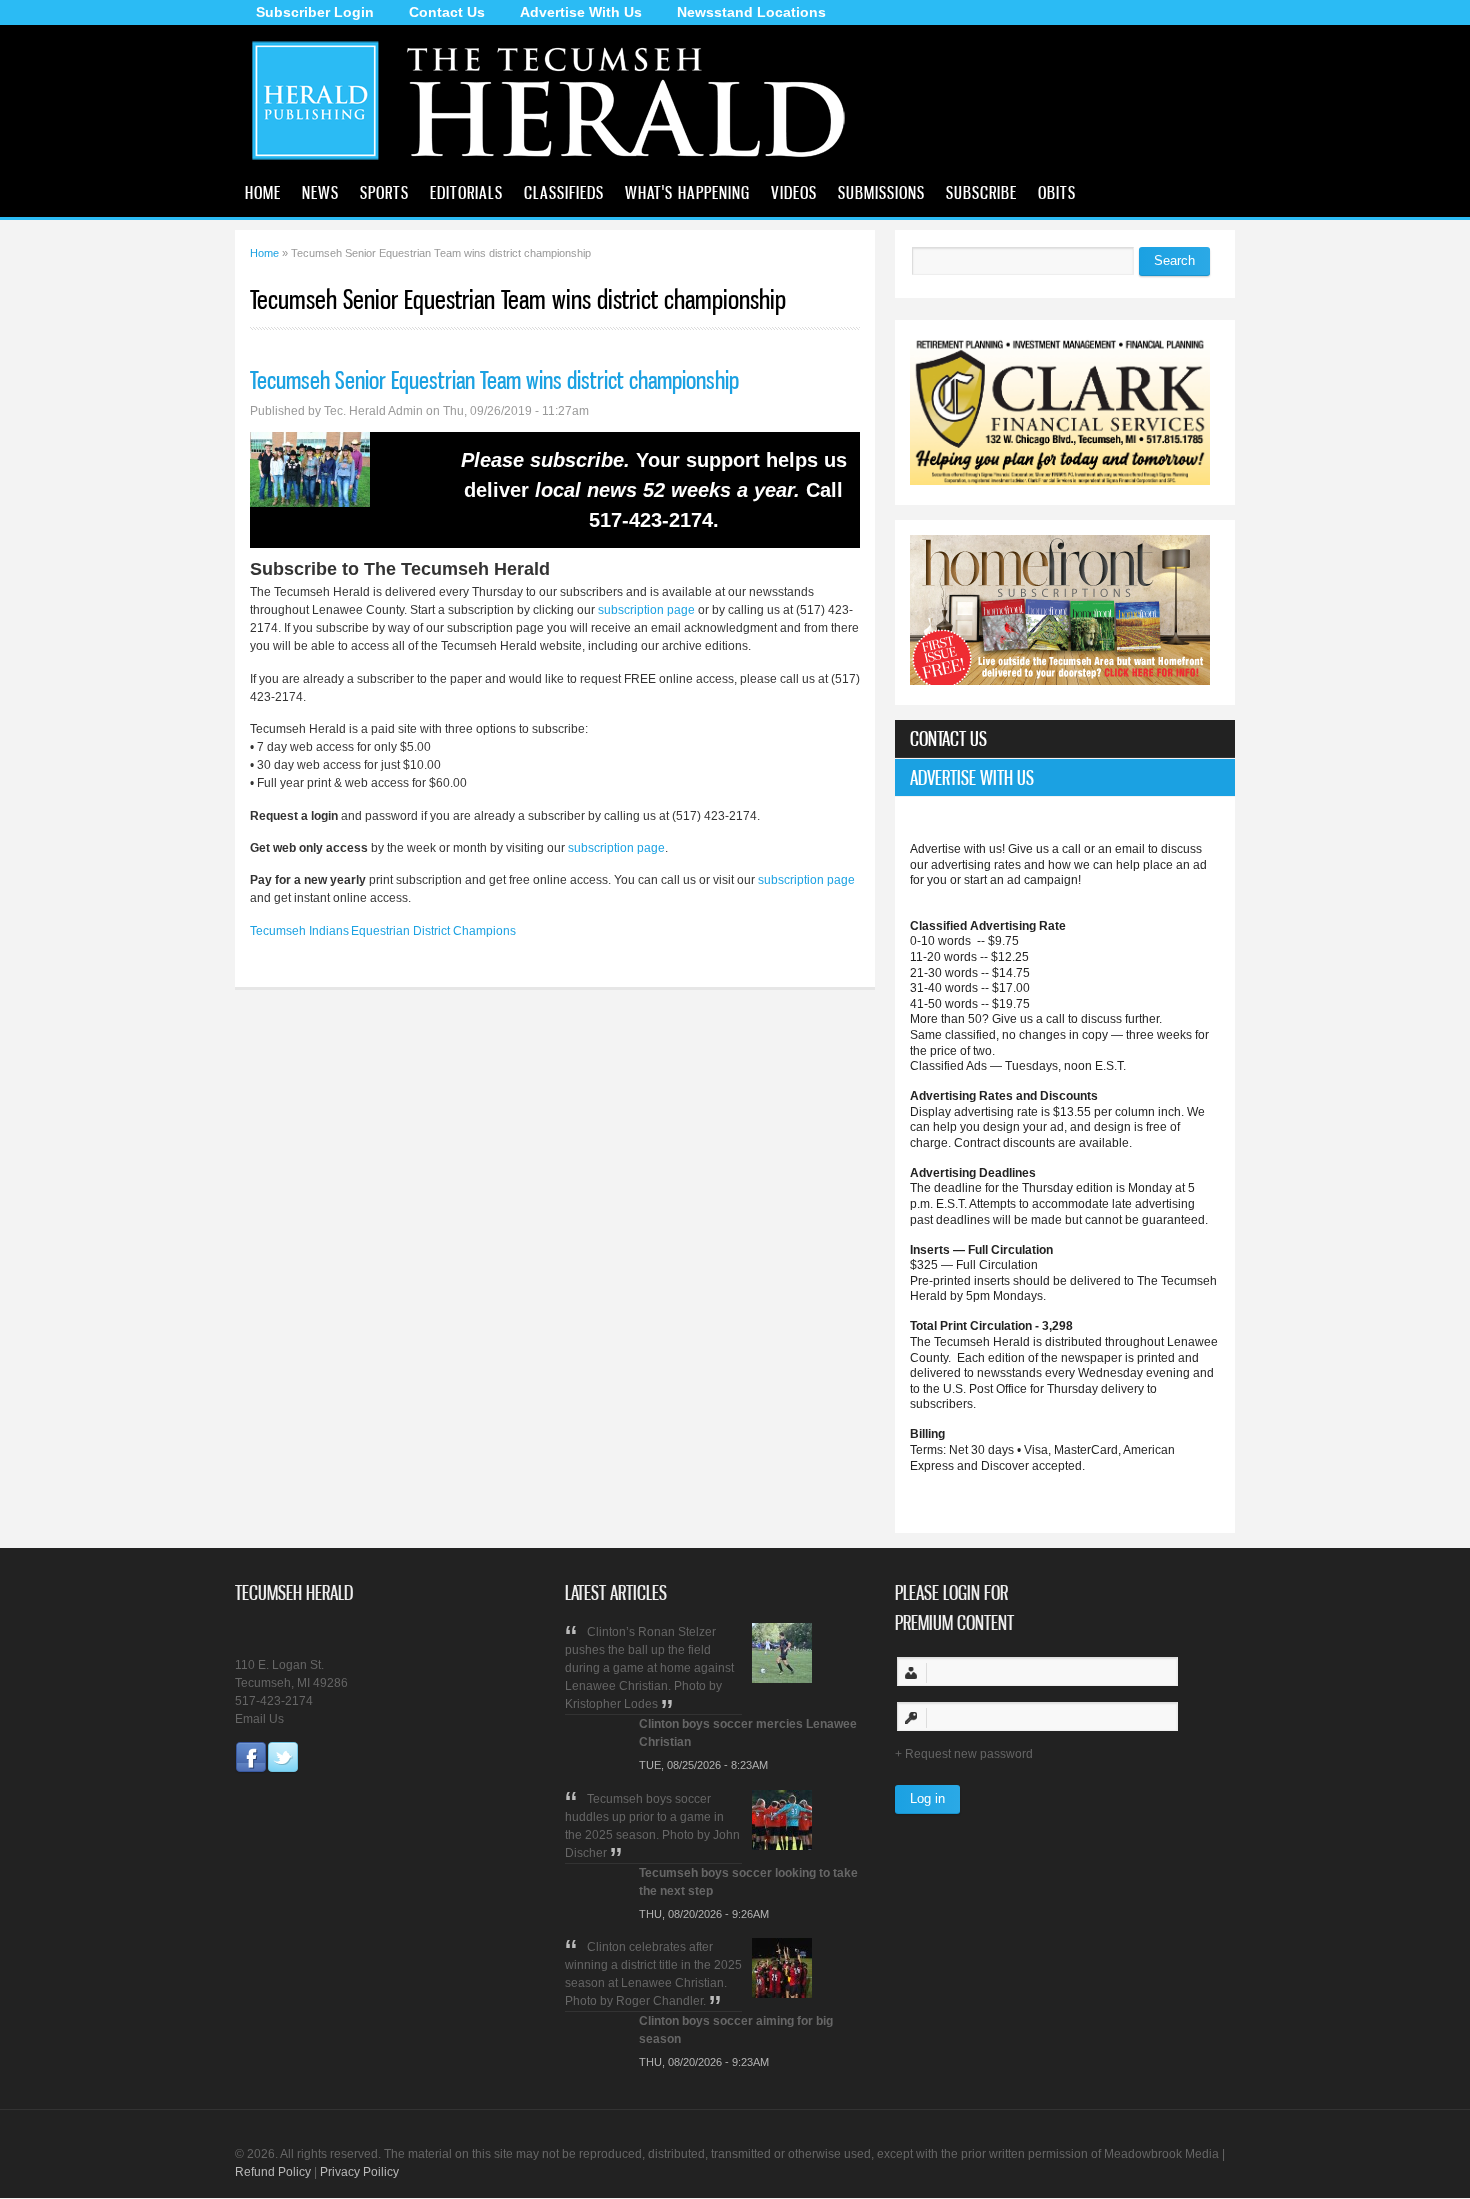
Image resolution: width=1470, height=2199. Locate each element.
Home (263, 192)
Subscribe (981, 192)
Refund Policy (273, 2172)
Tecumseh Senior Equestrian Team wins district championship (494, 380)
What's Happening (687, 192)
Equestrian (380, 931)
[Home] (557, 164)
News (320, 192)
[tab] (1065, 739)
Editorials (466, 192)
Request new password (969, 1754)
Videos (794, 192)
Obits (1057, 192)
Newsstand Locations (751, 12)
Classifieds (564, 192)
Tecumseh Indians (299, 931)
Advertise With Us (581, 12)
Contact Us (447, 12)
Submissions (881, 192)
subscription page (646, 610)
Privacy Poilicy (359, 2172)
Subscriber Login (315, 12)
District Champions (464, 931)
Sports (384, 192)
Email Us (259, 1719)
